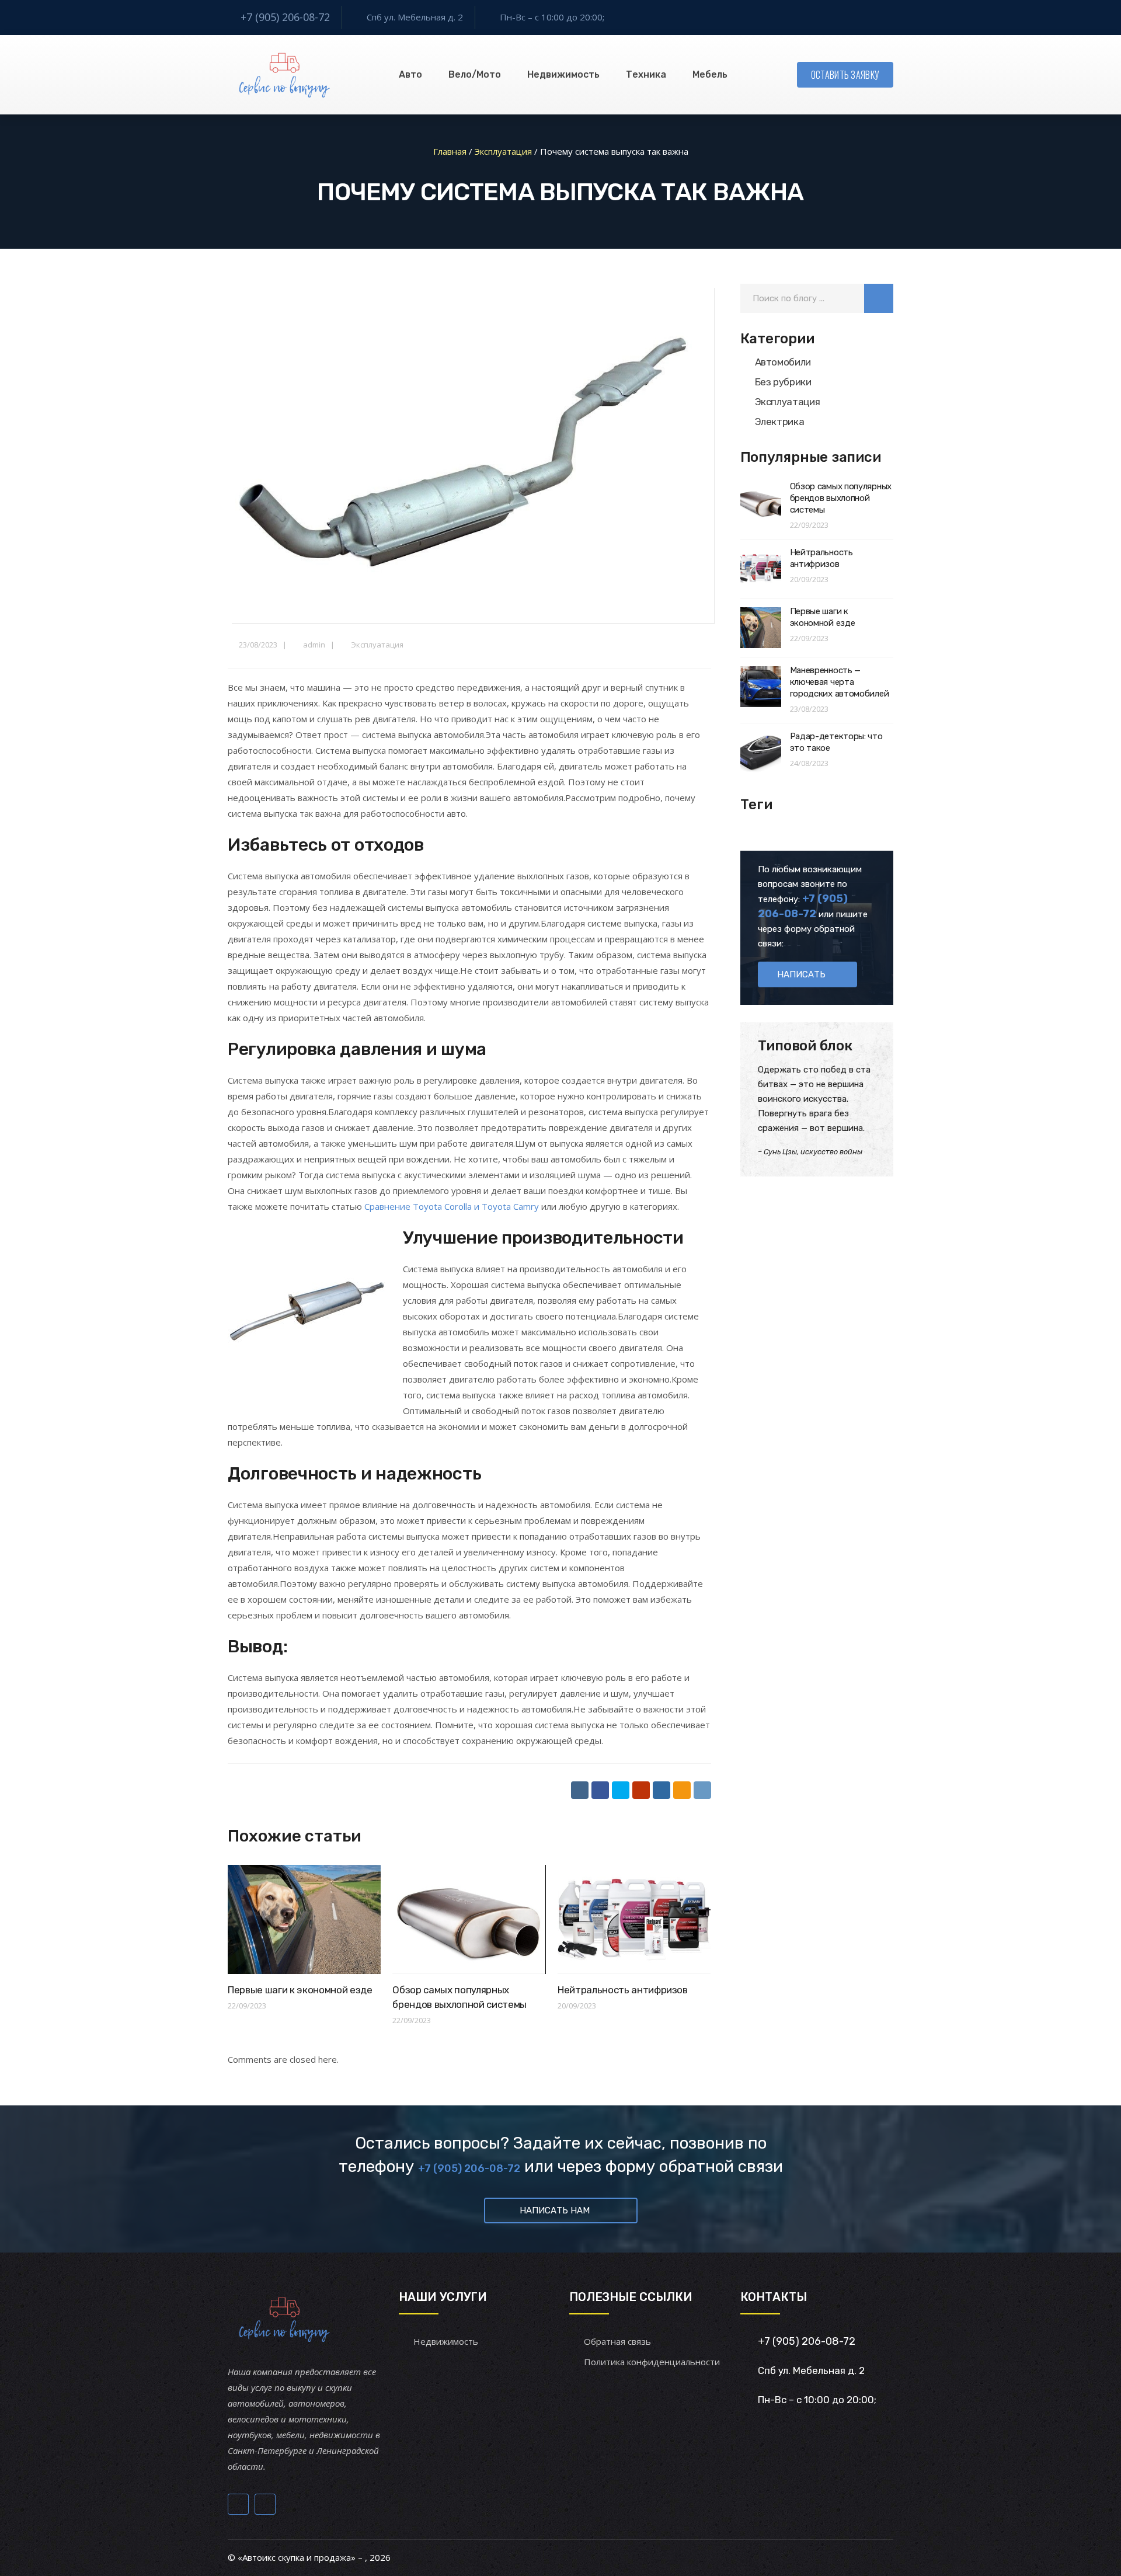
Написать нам (555, 2211)
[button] (879, 298)
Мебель (710, 74)
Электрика (780, 422)
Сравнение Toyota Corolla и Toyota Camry (452, 1206)
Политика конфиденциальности (652, 2362)
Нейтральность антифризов (623, 1990)
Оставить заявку (845, 75)
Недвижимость (563, 74)
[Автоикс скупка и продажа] (286, 75)
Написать (801, 974)
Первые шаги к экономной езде (300, 1990)
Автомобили (783, 362)
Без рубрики (783, 382)
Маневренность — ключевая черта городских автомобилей (840, 682)
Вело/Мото (475, 74)
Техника (646, 74)
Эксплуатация (377, 645)
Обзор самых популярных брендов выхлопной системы (841, 498)
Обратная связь (617, 2341)
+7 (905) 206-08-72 (285, 17)
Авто (410, 74)
